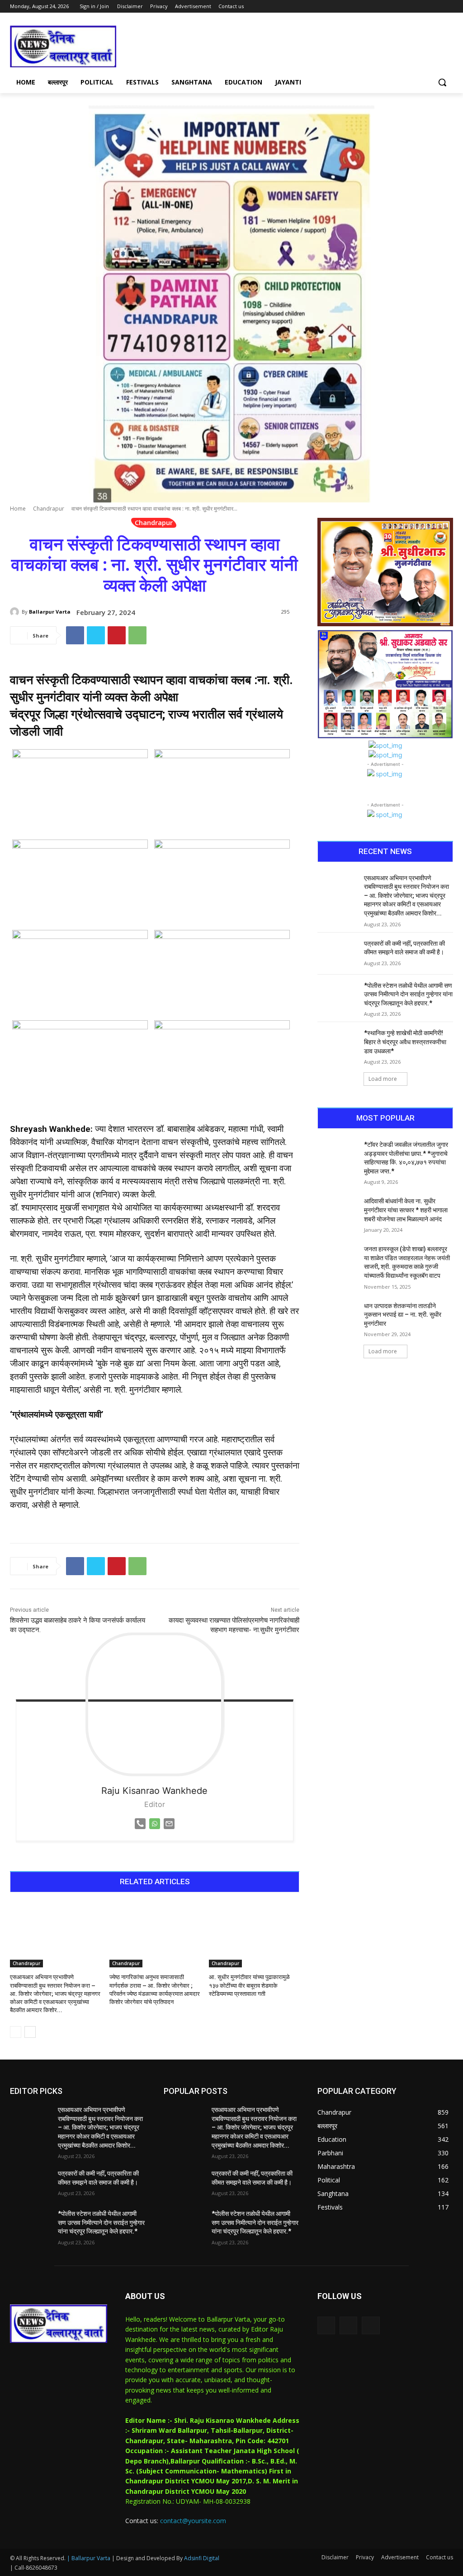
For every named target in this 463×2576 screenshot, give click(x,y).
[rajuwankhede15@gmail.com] (169, 1831)
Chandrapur (49, 509)
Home (18, 509)
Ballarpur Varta (50, 612)
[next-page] (30, 2032)
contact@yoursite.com (193, 2521)
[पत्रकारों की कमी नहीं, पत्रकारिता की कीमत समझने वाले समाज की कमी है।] (338, 954)
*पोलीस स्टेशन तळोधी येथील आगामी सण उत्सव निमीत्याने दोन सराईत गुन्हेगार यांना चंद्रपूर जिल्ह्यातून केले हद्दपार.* (408, 994)
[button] (442, 82)
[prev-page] (16, 2032)
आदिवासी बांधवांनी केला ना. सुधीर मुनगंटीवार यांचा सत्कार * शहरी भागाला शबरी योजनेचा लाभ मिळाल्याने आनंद (406, 1210)
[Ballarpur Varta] (16, 612)
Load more (383, 1079)
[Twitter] (423, 7)
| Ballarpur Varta (89, 2558)
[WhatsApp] (137, 635)
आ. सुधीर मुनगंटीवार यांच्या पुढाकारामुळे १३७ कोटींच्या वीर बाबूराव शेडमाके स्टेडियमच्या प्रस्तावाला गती (249, 1985)
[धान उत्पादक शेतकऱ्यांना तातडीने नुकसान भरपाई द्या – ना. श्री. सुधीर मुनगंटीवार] (338, 1316)
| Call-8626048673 (34, 2568)
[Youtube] (448, 7)
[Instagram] (410, 7)
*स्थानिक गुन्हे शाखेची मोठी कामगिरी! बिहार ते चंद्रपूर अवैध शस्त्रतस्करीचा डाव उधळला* (405, 1042)
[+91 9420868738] (140, 1831)
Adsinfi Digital (202, 2558)
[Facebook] (398, 7)
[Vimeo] (435, 7)
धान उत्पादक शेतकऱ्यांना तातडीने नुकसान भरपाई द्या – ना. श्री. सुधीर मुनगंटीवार (403, 1315)
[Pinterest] (117, 635)
